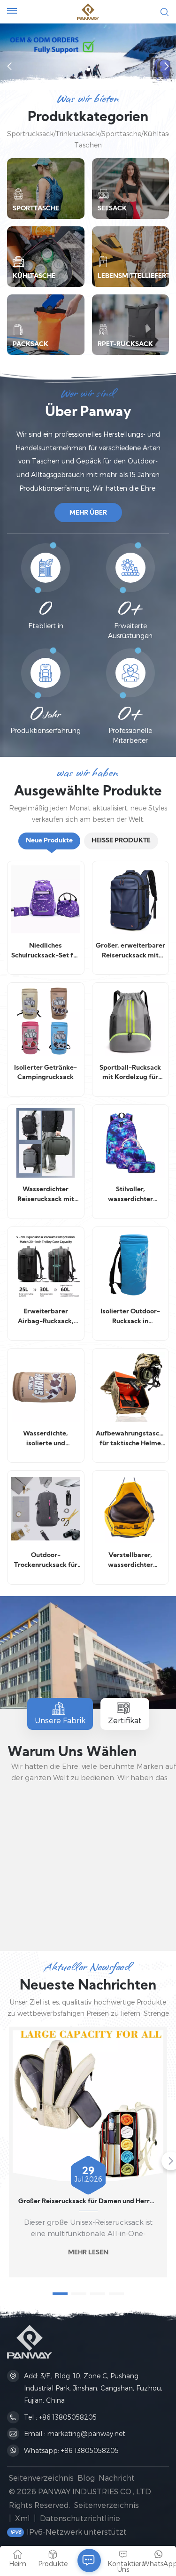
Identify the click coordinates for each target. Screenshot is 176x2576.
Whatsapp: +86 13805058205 (71, 2450)
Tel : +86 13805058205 (60, 2417)
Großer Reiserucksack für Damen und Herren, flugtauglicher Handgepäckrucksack (88, 2202)
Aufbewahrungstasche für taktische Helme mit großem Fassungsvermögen (130, 1440)
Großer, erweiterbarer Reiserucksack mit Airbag (130, 952)
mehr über (88, 513)
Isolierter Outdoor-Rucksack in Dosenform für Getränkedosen (130, 1318)
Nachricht (117, 2478)
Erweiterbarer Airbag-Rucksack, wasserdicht (46, 1318)
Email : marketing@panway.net (75, 2433)
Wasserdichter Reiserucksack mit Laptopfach (46, 1195)
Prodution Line (89, 1920)
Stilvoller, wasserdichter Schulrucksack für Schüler (130, 1195)
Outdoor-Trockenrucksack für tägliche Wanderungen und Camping (46, 1561)
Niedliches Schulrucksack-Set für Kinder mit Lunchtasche (46, 952)
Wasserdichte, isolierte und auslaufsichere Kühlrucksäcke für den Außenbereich (46, 1440)
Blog (86, 2478)
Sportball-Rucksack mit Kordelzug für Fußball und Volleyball (130, 1074)
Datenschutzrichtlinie (80, 2518)
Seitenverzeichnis (41, 2478)
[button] (81, 69)
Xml (23, 2518)
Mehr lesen (88, 2253)
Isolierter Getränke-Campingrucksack (46, 1073)
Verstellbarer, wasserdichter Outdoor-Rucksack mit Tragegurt (130, 1561)
